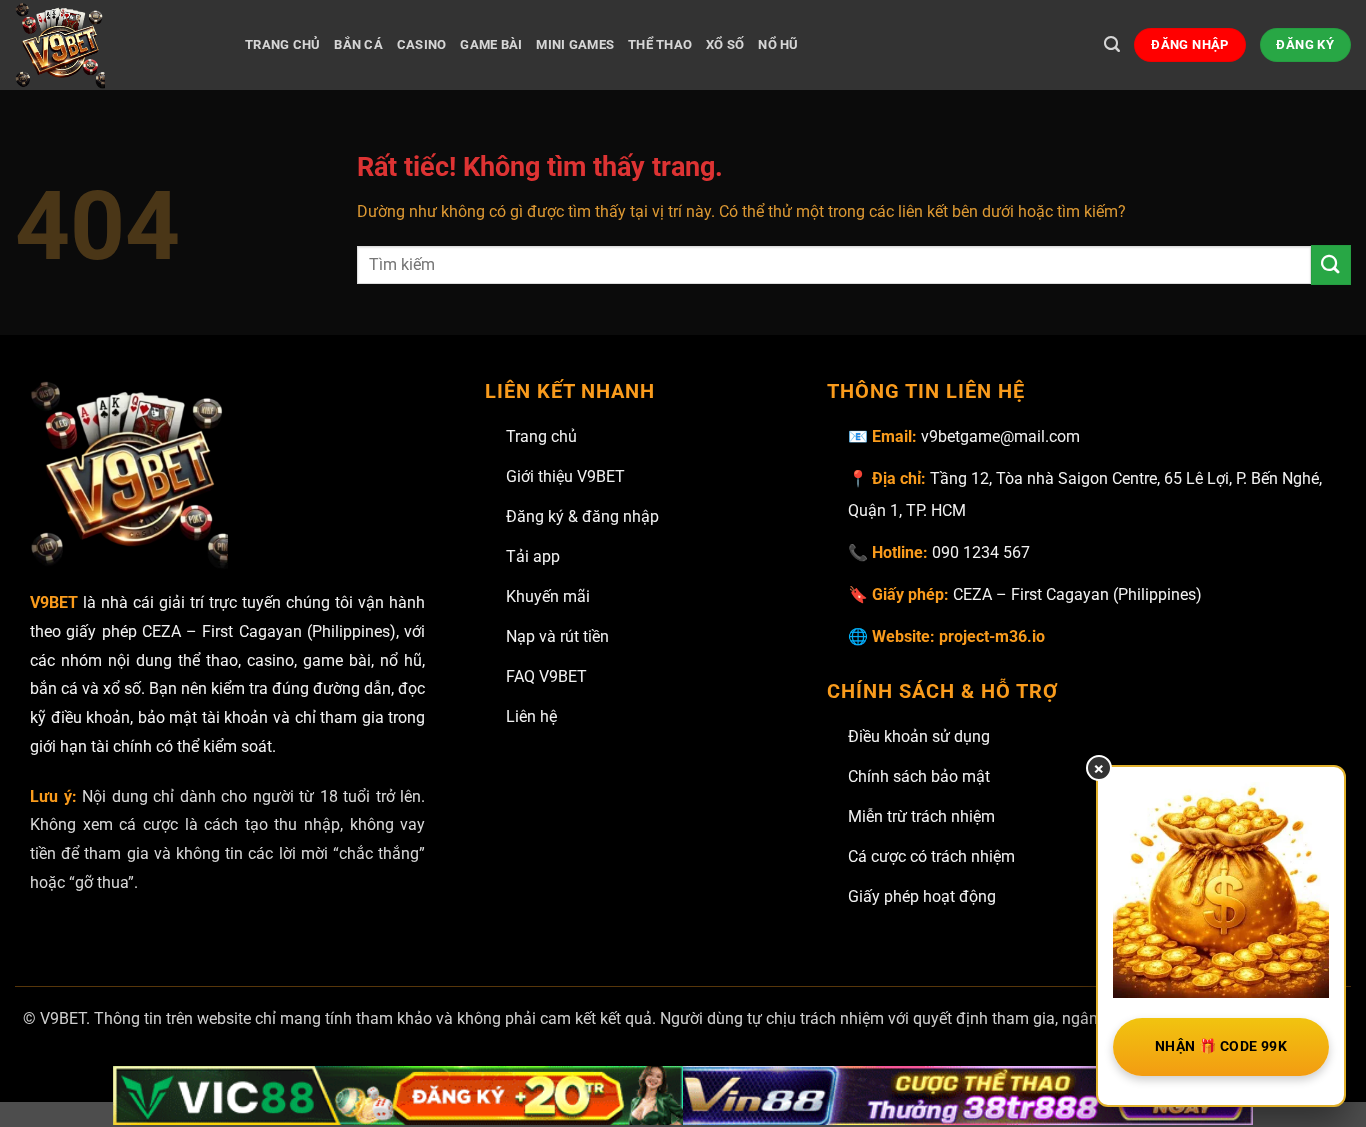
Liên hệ (531, 716)
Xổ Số (725, 44)
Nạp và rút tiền (557, 636)
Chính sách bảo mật (919, 776)
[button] (1112, 44)
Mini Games (575, 44)
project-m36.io (992, 636)
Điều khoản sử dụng (919, 736)
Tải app (533, 556)
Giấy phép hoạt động (922, 896)
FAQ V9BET (546, 676)
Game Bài (491, 44)
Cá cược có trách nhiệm (931, 856)
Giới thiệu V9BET (565, 476)
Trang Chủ (282, 44)
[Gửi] (1331, 264)
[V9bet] (115, 45)
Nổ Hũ (778, 44)
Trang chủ (541, 436)
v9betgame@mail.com (1000, 436)
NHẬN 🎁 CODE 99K (1221, 1046)
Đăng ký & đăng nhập (582, 516)
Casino (422, 44)
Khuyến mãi (548, 596)
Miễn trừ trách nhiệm (921, 816)
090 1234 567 (981, 552)
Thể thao (660, 44)
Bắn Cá (358, 44)
